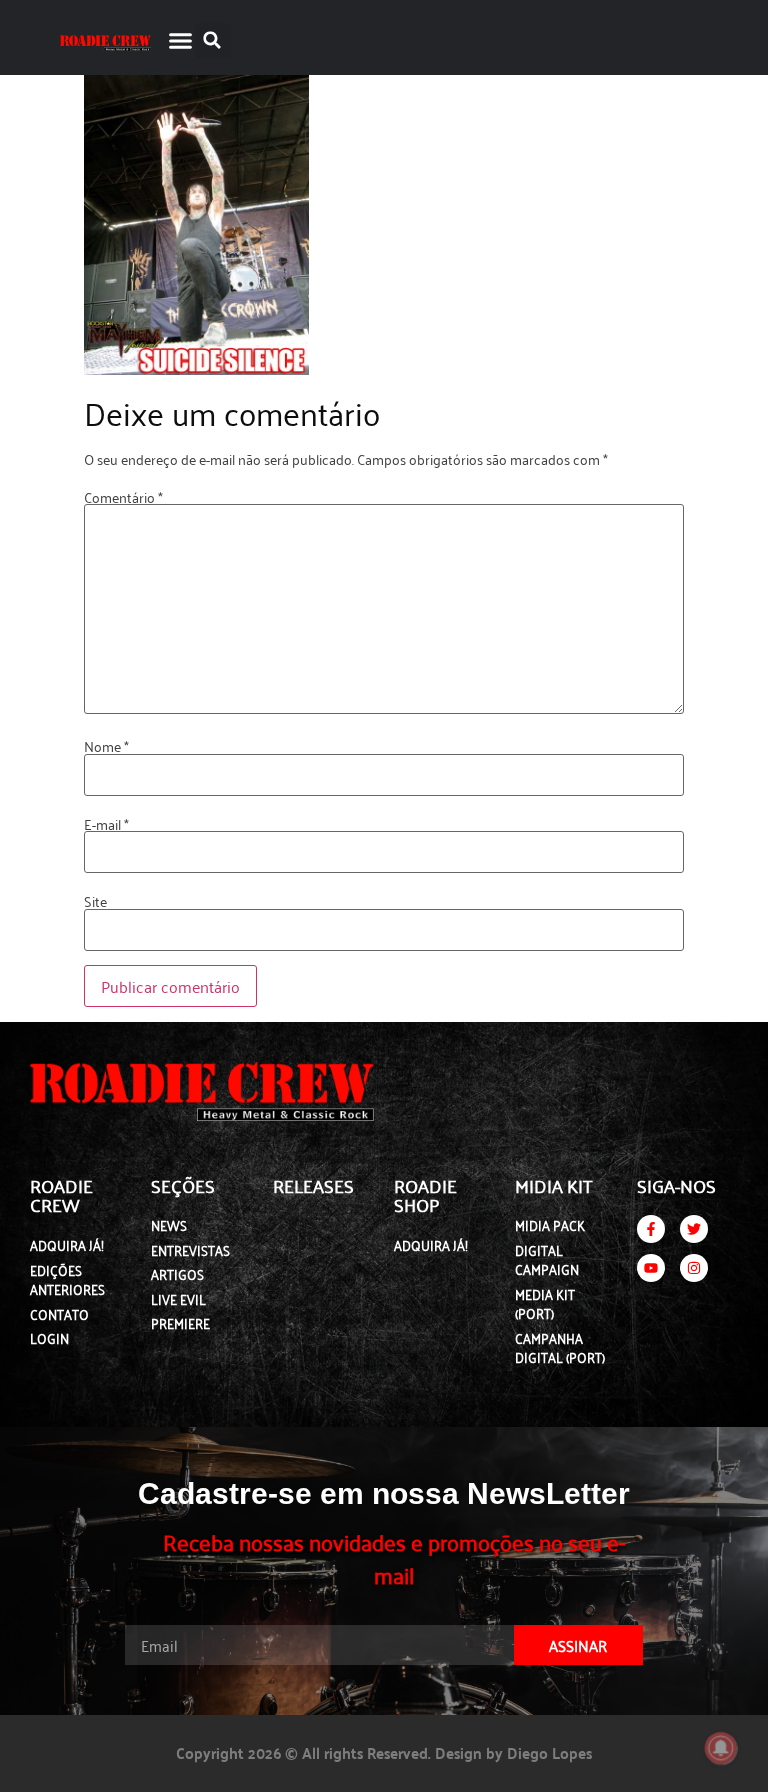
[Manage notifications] (721, 1748)
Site (95, 901)
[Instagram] (694, 1268)
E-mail (106, 824)
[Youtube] (651, 1268)
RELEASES (313, 1185)
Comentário (123, 497)
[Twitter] (694, 1229)
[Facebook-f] (651, 1229)
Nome (106, 746)
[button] (180, 40)
